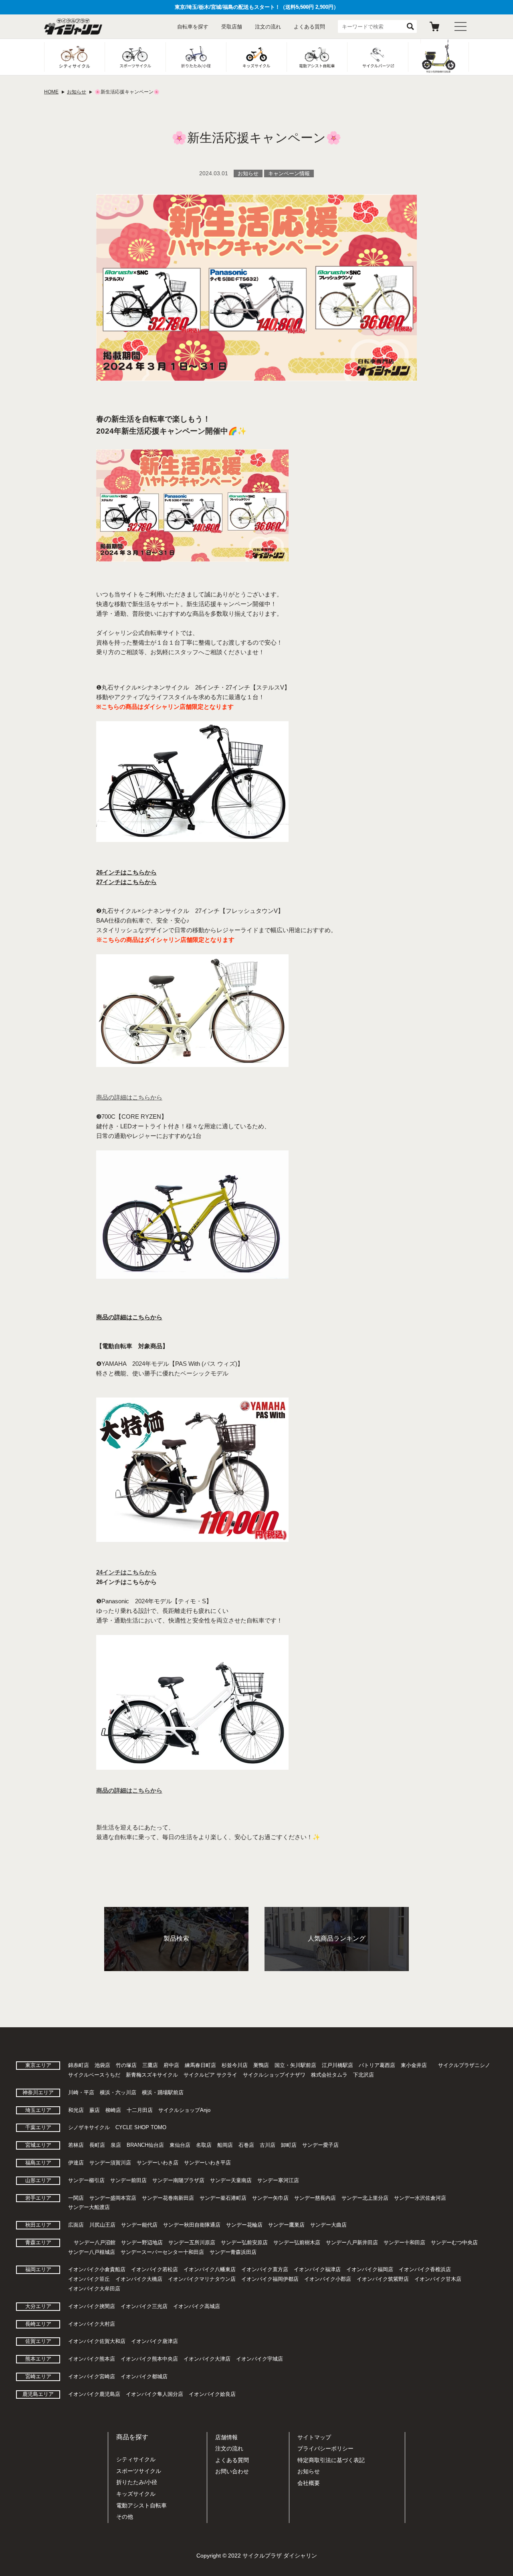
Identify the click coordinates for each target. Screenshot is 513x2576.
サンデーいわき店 (158, 2163)
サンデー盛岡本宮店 (113, 2198)
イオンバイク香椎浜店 (425, 2269)
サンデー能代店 (139, 2225)
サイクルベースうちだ (94, 2075)
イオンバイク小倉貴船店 (97, 2269)
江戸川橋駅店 (337, 2065)
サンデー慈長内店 (315, 2198)
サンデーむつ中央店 (454, 2242)
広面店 (76, 2225)
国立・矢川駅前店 (295, 2065)
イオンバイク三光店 (144, 2306)
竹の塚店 (126, 2065)
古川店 (268, 2145)
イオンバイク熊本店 (92, 2359)
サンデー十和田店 (404, 2242)
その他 (125, 2517)
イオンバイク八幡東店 (210, 2269)
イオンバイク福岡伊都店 (270, 2279)
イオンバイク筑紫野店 (383, 2279)
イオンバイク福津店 (317, 2269)
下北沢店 (364, 2075)
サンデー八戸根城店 (92, 2252)
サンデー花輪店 (244, 2225)
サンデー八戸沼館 (95, 2242)
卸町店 (289, 2145)
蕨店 (95, 2110)
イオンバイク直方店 (265, 2269)
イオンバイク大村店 (92, 2324)
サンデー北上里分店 (365, 2198)
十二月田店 (140, 2110)
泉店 (116, 2145)
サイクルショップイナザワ (274, 2075)
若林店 (76, 2145)
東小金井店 (414, 2065)
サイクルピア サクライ (210, 2075)
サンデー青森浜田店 (233, 2252)
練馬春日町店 (200, 2065)
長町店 (97, 2145)
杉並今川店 (235, 2065)
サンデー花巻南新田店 (168, 2198)
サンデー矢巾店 (270, 2198)
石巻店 (246, 2145)
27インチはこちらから (126, 882)
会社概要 (309, 2483)
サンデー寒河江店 (278, 2180)
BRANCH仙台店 (145, 2145)
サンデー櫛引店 (86, 2180)
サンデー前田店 (128, 2180)
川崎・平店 (81, 2092)
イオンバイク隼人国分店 (155, 2394)
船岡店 (225, 2145)
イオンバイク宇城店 (260, 2359)
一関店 (76, 2198)
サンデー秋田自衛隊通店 (192, 2225)
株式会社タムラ (329, 2075)
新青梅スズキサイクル (152, 2075)
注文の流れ (268, 27)
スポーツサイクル (139, 2471)
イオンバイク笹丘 (89, 2279)
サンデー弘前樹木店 (297, 2242)
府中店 (171, 2065)
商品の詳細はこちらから (129, 1317)
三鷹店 (150, 2065)
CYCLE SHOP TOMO (141, 2127)
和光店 (76, 2110)
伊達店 (76, 2163)
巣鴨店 (261, 2065)
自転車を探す (193, 27)
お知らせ (77, 92)
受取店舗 (232, 27)
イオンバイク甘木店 (438, 2279)
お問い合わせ (232, 2471)
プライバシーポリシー (325, 2448)
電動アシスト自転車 (141, 2505)
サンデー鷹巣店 (286, 2225)
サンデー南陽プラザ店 (178, 2180)
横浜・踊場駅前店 (163, 2092)
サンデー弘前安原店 (244, 2242)
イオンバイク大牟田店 (94, 2289)
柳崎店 (113, 2110)
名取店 (204, 2145)
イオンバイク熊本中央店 (149, 2359)
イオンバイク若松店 (155, 2269)
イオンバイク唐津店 (155, 2341)
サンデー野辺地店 (142, 2242)
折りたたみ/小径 (137, 2482)
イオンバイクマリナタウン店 (202, 2279)
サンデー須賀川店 (110, 2163)
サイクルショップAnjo (184, 2110)
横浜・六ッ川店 (118, 2092)
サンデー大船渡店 (89, 2207)
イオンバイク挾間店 (92, 2306)
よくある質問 (309, 27)
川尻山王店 (102, 2225)
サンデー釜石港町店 (223, 2198)
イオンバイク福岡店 (370, 2269)
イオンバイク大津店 (207, 2359)
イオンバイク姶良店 (212, 2394)
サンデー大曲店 (328, 2225)
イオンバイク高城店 (197, 2306)
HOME (51, 92)
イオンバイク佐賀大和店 (97, 2341)
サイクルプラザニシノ (464, 2065)
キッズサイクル (136, 2494)
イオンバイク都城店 (144, 2376)
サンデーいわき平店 (207, 2163)
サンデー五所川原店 (192, 2242)
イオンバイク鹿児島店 (94, 2394)
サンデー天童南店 (231, 2180)
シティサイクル (136, 2459)
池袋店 (102, 2065)
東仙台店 (180, 2145)
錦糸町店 (79, 2065)
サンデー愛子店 (320, 2145)
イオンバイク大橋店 (139, 2279)
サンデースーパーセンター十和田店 (162, 2252)
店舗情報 (226, 2437)
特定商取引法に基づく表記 (331, 2460)
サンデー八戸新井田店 (352, 2242)
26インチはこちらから (126, 872)
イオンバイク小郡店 (328, 2279)
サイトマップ (314, 2437)
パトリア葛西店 (377, 2065)
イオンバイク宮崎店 (92, 2376)
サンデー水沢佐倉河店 (420, 2198)
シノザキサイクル (89, 2127)
